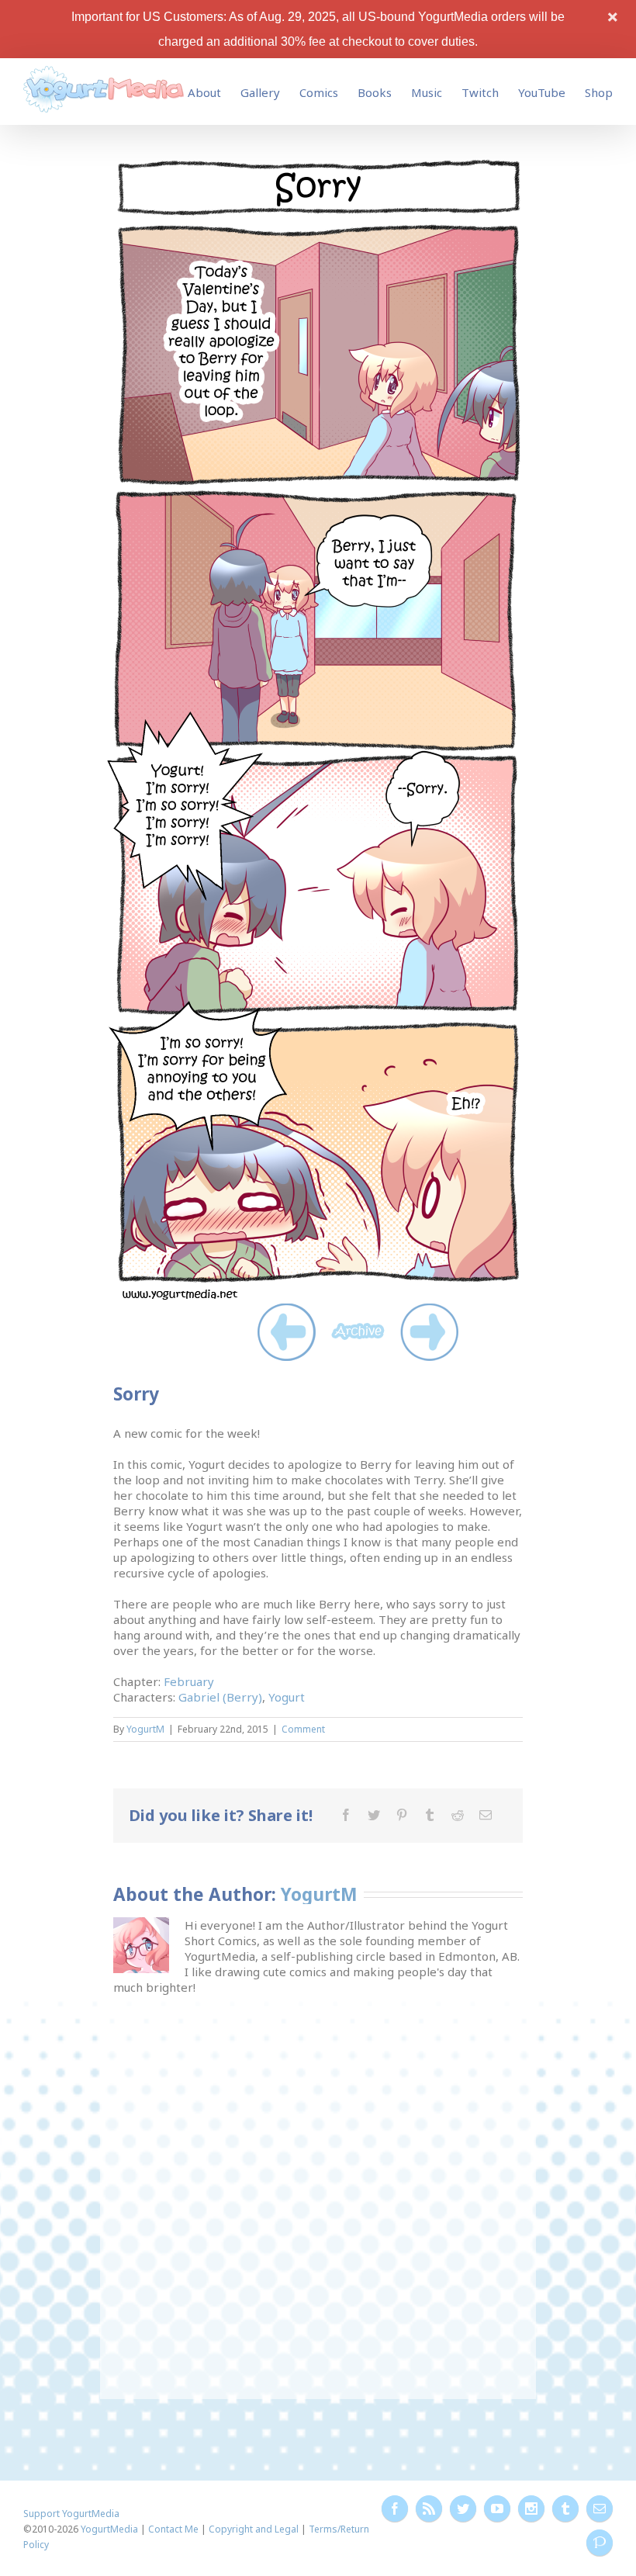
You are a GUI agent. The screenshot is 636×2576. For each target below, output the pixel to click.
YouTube (542, 92)
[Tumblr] (430, 1815)
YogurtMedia (109, 2529)
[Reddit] (458, 1815)
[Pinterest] (402, 1815)
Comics (319, 92)
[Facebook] (346, 1815)
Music (427, 92)
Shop (599, 92)
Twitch (480, 92)
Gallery (260, 92)
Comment (303, 1729)
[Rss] (429, 2508)
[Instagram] (531, 2508)
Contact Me (173, 2529)
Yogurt (287, 1697)
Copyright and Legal (254, 2529)
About (204, 92)
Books (375, 92)
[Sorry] (318, 164)
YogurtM (145, 1729)
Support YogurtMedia (71, 2514)
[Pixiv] (600, 2543)
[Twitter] (374, 1815)
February (189, 1681)
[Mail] (486, 1815)
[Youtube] (497, 2508)
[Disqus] (318, 2189)
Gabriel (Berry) (220, 1697)
